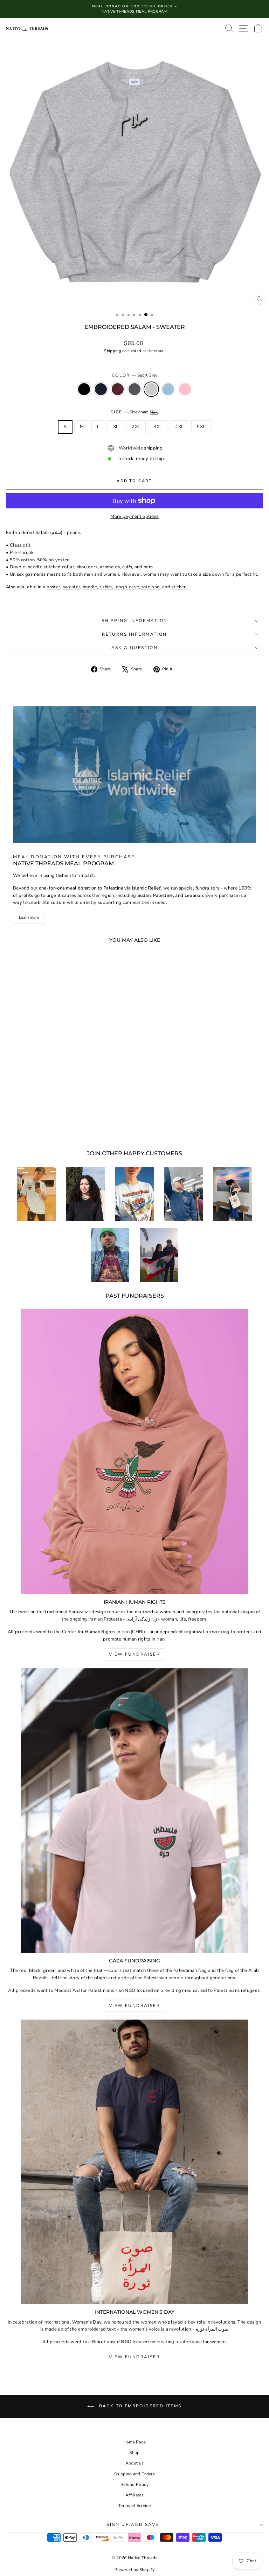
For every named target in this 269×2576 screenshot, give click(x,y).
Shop (134, 2453)
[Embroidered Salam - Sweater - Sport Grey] (64, 1126)
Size (130, 412)
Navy (101, 389)
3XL (158, 427)
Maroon (118, 389)
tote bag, (151, 587)
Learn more (29, 917)
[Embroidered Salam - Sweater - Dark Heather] (56, 1126)
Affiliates (134, 2495)
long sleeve (127, 587)
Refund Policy (134, 2484)
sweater (71, 587)
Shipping (113, 351)
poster (54, 587)
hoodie (90, 587)
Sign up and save (133, 2524)
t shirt (106, 587)
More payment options (134, 516)
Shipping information (135, 621)
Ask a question (135, 648)
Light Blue (168, 389)
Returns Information (134, 634)
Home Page (135, 2442)
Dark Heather (134, 389)
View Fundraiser (134, 1654)
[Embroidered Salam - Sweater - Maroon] (47, 1126)
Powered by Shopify (134, 2570)
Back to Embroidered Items (139, 2406)
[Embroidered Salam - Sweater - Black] (31, 1126)
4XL (179, 427)
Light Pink (185, 389)
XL (116, 427)
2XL (136, 427)
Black (84, 389)
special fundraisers (199, 888)
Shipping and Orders (134, 2474)
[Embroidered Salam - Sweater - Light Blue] (72, 1126)
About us (135, 2463)
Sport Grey (151, 389)
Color (134, 375)
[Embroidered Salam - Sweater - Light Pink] (80, 1126)
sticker (178, 587)
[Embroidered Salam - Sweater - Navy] (39, 1126)
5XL (201, 427)
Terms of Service (134, 2506)
